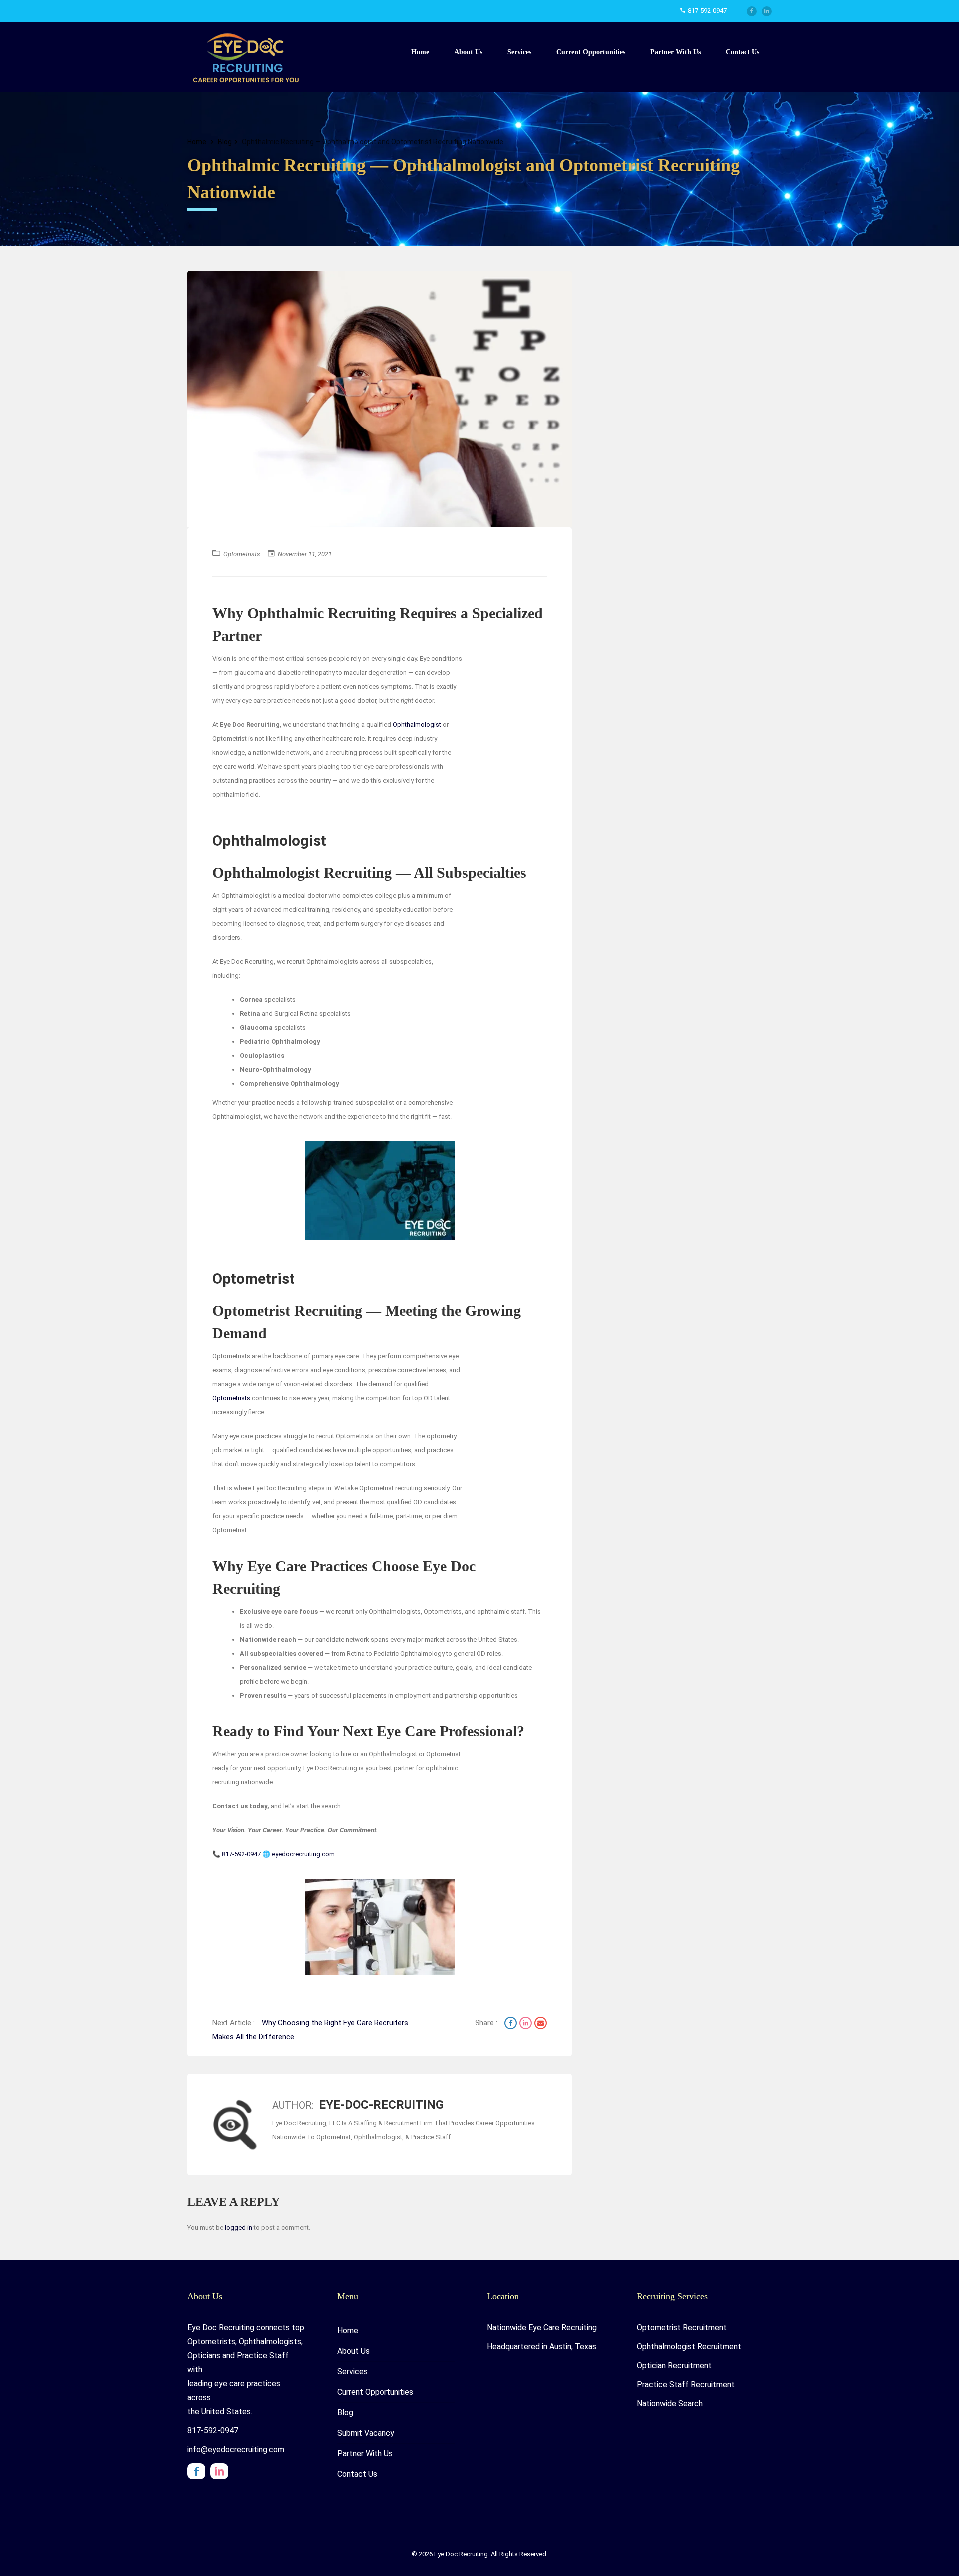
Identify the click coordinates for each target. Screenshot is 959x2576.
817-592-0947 (241, 1854)
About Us (468, 52)
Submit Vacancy (366, 2433)
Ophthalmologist (417, 724)
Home (420, 52)
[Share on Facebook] (512, 2024)
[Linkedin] (767, 11)
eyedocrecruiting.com (303, 1854)
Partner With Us (676, 52)
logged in (239, 2228)
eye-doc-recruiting (381, 2105)
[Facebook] (752, 11)
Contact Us (742, 52)
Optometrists (242, 554)
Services (519, 52)
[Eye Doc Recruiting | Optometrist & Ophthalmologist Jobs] (250, 57)
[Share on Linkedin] (527, 2024)
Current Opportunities (591, 52)
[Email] (541, 2024)
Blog (225, 142)
